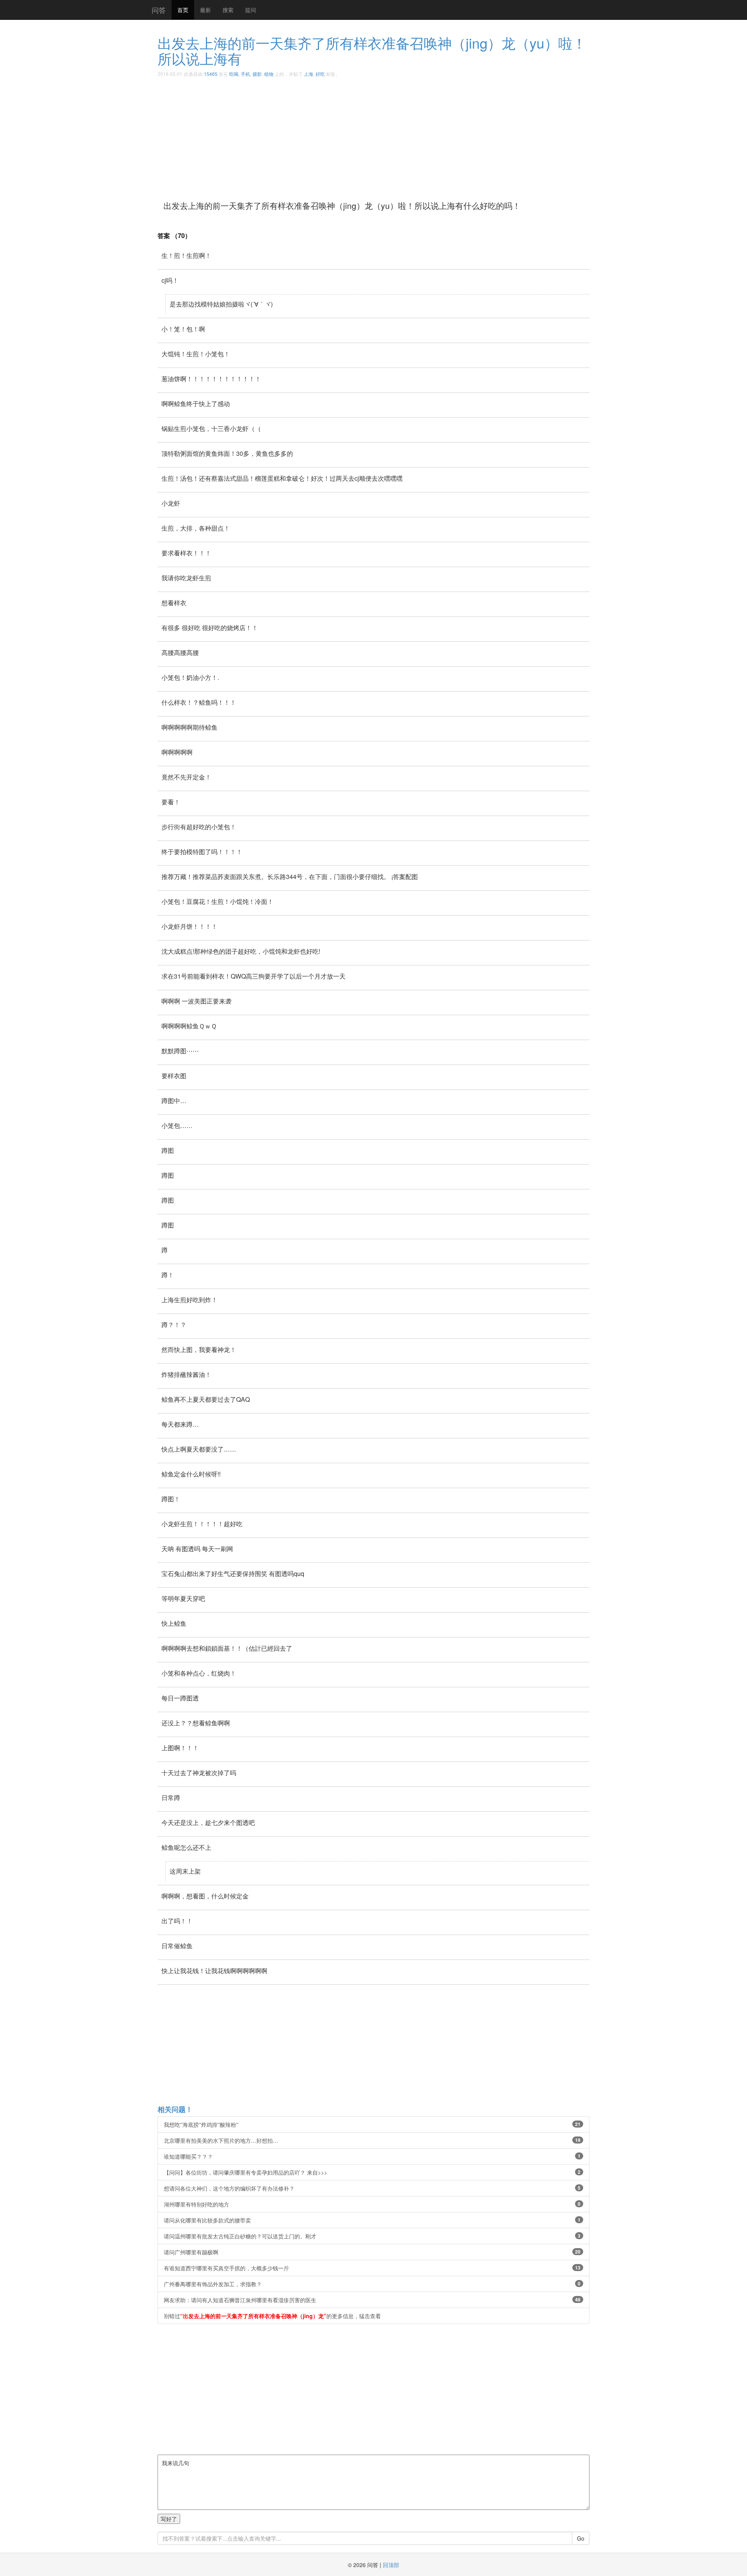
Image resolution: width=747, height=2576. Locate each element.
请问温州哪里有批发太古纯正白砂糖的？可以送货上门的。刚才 (372, 2236)
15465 (211, 74)
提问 (251, 10)
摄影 (257, 74)
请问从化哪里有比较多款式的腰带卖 (372, 2220)
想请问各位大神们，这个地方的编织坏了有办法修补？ (372, 2188)
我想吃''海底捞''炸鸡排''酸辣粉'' (372, 2124)
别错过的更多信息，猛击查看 (272, 2316)
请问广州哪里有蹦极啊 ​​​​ (372, 2252)
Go (581, 2538)
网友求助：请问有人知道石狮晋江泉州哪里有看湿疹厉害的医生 (372, 2300)
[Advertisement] (391, 136)
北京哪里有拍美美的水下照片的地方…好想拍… (372, 2140)
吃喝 (234, 74)
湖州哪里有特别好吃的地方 (372, 2204)
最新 (205, 10)
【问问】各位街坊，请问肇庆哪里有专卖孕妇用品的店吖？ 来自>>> (372, 2172)
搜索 (228, 10)
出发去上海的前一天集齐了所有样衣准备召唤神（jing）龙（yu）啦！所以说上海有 (372, 50)
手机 (245, 74)
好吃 (320, 74)
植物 (269, 74)
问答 (159, 10)
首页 (183, 10)
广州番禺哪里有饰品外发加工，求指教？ (372, 2284)
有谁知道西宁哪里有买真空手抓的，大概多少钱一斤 (372, 2268)
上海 (309, 74)
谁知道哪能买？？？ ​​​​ (372, 2156)
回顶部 (391, 2565)
